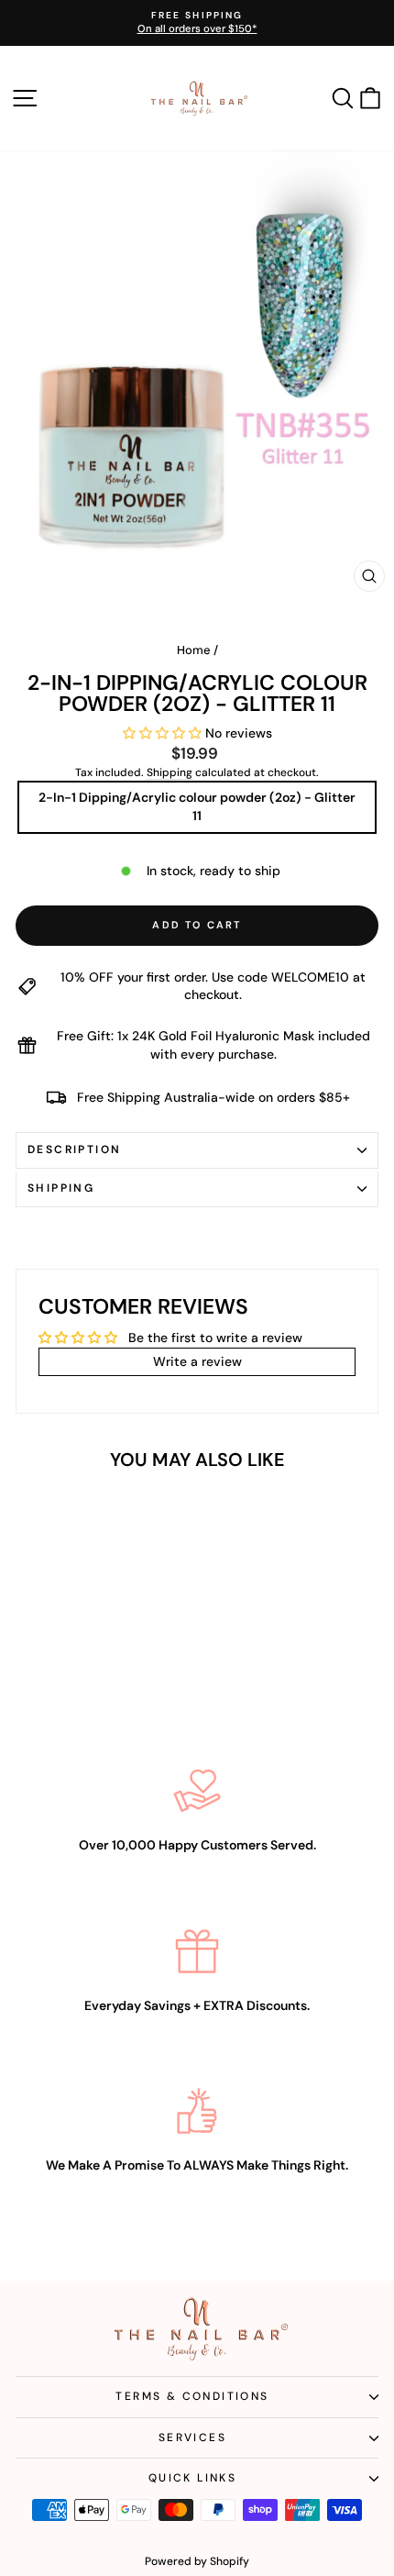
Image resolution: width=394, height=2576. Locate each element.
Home (194, 650)
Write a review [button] (197, 1361)
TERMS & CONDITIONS (192, 2396)
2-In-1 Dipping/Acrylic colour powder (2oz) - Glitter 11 (197, 806)
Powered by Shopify (197, 2561)
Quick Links (192, 2478)
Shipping (170, 772)
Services (192, 2437)
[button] (164, 733)
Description (74, 1149)
